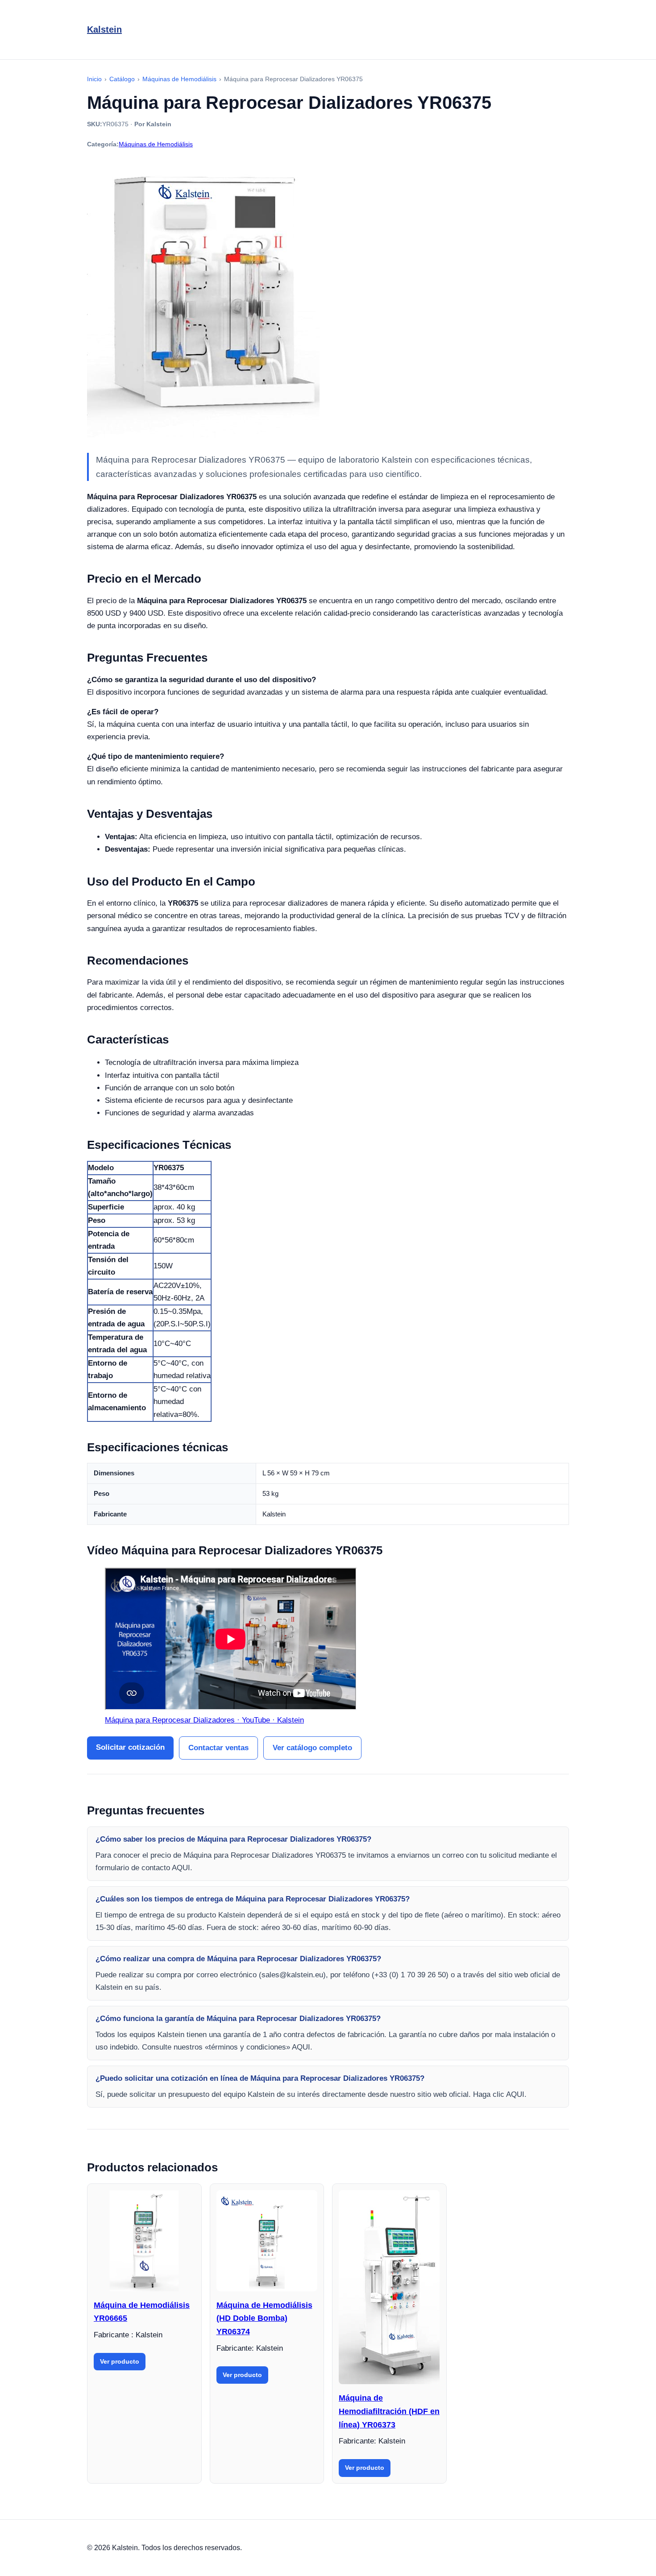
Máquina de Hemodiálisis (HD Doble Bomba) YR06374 (264, 2318)
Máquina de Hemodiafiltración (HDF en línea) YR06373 (389, 2411)
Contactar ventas (218, 1748)
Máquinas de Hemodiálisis (156, 144)
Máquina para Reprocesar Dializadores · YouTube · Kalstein (204, 1720)
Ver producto (120, 2361)
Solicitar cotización (130, 1747)
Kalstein (104, 29)
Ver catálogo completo (312, 1748)
